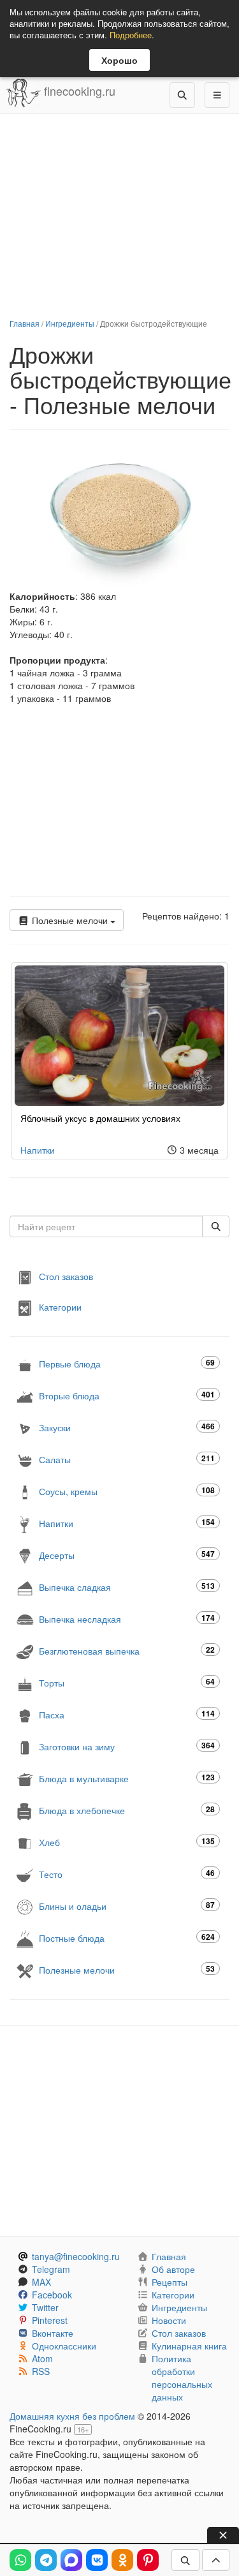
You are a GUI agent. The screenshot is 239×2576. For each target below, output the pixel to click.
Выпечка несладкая (127, 1619)
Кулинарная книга (189, 2346)
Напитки (38, 1150)
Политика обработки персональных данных (182, 2378)
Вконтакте (53, 2333)
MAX (41, 2282)
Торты (127, 1682)
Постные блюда (127, 1938)
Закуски (127, 1427)
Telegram (51, 2269)
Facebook (52, 2295)
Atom (42, 2358)
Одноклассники (64, 2346)
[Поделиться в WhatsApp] (20, 2560)
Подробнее (131, 35)
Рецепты (170, 2282)
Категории (60, 1306)
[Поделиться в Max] (71, 2560)
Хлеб (127, 1842)
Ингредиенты (70, 323)
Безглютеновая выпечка (127, 1650)
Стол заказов (66, 1276)
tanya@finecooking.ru (76, 2256)
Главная (25, 323)
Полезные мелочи (70, 920)
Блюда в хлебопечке (127, 1810)
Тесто (127, 1874)
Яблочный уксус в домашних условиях (100, 1118)
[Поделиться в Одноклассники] (122, 2560)
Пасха (127, 1714)
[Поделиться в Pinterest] (148, 2560)
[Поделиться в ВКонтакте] (97, 2560)
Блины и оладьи (127, 1906)
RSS (41, 2371)
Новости (169, 2320)
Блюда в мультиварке (127, 1778)
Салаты (127, 1459)
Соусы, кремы (127, 1491)
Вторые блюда (127, 1395)
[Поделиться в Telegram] (46, 2560)
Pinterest (50, 2320)
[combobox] (106, 1226)
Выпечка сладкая (127, 1587)
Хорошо (119, 60)
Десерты (127, 1555)
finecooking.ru (78, 91)
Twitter (45, 2307)
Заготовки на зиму (127, 1746)
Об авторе (173, 2269)
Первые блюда (127, 1363)
